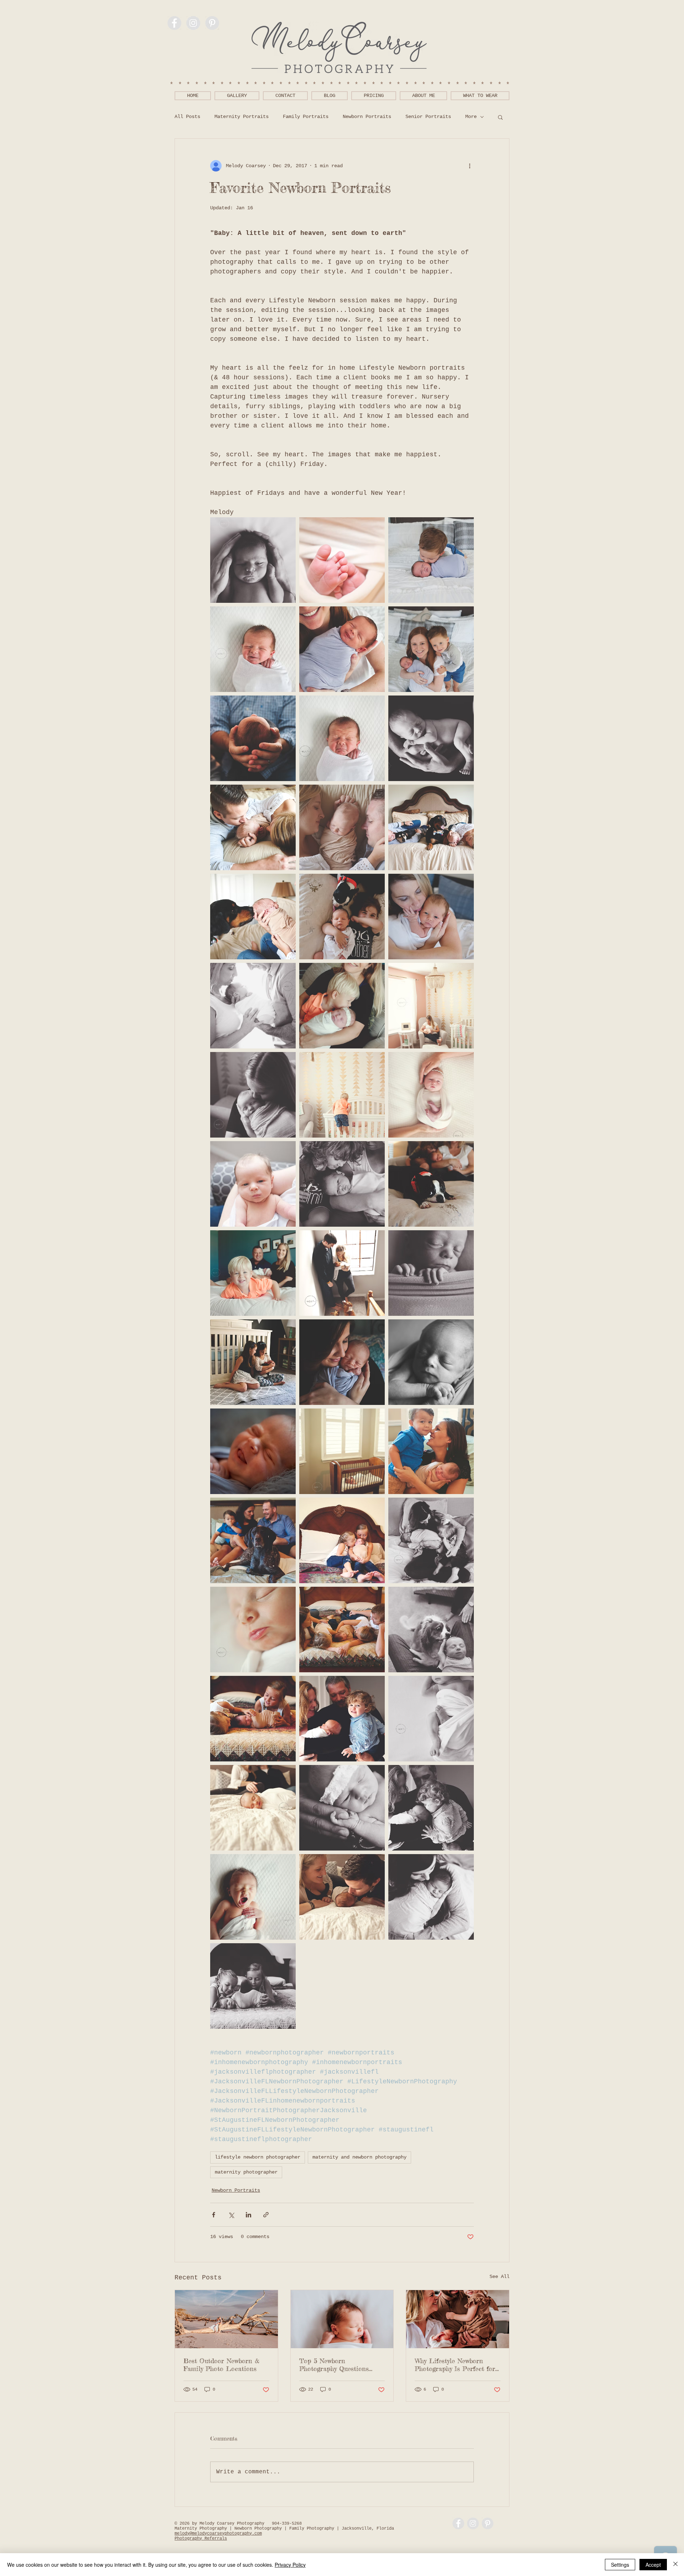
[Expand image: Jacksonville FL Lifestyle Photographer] (431, 1184)
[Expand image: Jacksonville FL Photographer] (431, 1362)
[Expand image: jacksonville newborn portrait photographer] (342, 827)
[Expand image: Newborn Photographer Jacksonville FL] (342, 1362)
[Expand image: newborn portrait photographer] (431, 1095)
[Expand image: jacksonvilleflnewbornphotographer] (431, 738)
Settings (620, 2565)
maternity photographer (246, 2172)
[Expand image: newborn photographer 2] (342, 1719)
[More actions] (470, 166)
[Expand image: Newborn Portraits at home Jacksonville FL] (342, 1273)
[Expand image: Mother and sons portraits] (431, 649)
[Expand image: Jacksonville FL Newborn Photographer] (253, 649)
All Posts (187, 117)
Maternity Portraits (242, 117)
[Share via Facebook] (214, 2215)
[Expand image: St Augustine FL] (253, 738)
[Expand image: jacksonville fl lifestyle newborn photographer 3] (253, 917)
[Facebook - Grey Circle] (174, 23)
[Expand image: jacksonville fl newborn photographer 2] (431, 1273)
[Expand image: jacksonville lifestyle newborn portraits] (342, 1095)
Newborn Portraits (367, 117)
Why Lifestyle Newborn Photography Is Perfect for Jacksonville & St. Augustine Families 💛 (457, 2365)
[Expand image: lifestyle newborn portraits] (342, 1630)
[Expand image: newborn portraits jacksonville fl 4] (253, 1451)
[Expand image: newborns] (342, 560)
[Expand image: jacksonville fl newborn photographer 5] (342, 1006)
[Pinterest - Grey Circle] (212, 23)
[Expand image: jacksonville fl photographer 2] (253, 1630)
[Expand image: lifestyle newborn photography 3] (431, 1451)
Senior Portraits (428, 117)
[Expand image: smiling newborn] (342, 649)
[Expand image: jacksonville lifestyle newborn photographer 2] (253, 1540)
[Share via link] (266, 2215)
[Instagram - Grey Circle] (193, 23)
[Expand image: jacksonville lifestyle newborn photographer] (253, 827)
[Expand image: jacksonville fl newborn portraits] (431, 1006)
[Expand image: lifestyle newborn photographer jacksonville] (342, 1540)
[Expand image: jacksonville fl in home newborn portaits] (431, 1719)
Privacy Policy (290, 2565)
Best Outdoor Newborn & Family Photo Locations (221, 2365)
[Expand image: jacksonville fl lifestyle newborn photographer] (431, 827)
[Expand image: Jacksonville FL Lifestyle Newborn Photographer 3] (253, 1184)
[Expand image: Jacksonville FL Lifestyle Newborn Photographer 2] (253, 1006)
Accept (653, 2565)
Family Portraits (306, 117)
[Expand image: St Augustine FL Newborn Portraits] (342, 917)
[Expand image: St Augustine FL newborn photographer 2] (342, 1184)
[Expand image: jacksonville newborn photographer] (253, 1897)
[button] (500, 117)
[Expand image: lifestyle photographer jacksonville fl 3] (342, 1451)
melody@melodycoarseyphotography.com (218, 2534)
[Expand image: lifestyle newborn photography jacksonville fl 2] (253, 560)
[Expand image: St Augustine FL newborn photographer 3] (431, 917)
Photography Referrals (201, 2539)
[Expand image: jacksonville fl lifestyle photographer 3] (253, 1095)
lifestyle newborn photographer (258, 2157)
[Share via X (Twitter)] (231, 2215)
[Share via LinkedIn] (248, 2215)
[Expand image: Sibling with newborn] (431, 560)
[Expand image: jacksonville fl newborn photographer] (431, 1540)
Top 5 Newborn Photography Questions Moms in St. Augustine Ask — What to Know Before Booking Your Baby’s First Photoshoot (340, 2365)
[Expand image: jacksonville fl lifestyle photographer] (253, 1273)
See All (499, 2277)
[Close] (675, 2565)
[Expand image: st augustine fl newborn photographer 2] (253, 1362)
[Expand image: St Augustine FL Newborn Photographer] (342, 738)
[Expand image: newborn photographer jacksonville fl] (342, 1808)
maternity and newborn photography (359, 2157)
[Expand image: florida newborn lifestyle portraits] (253, 1719)
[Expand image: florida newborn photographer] (253, 1986)
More (471, 117)
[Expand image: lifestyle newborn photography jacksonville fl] (431, 1630)
